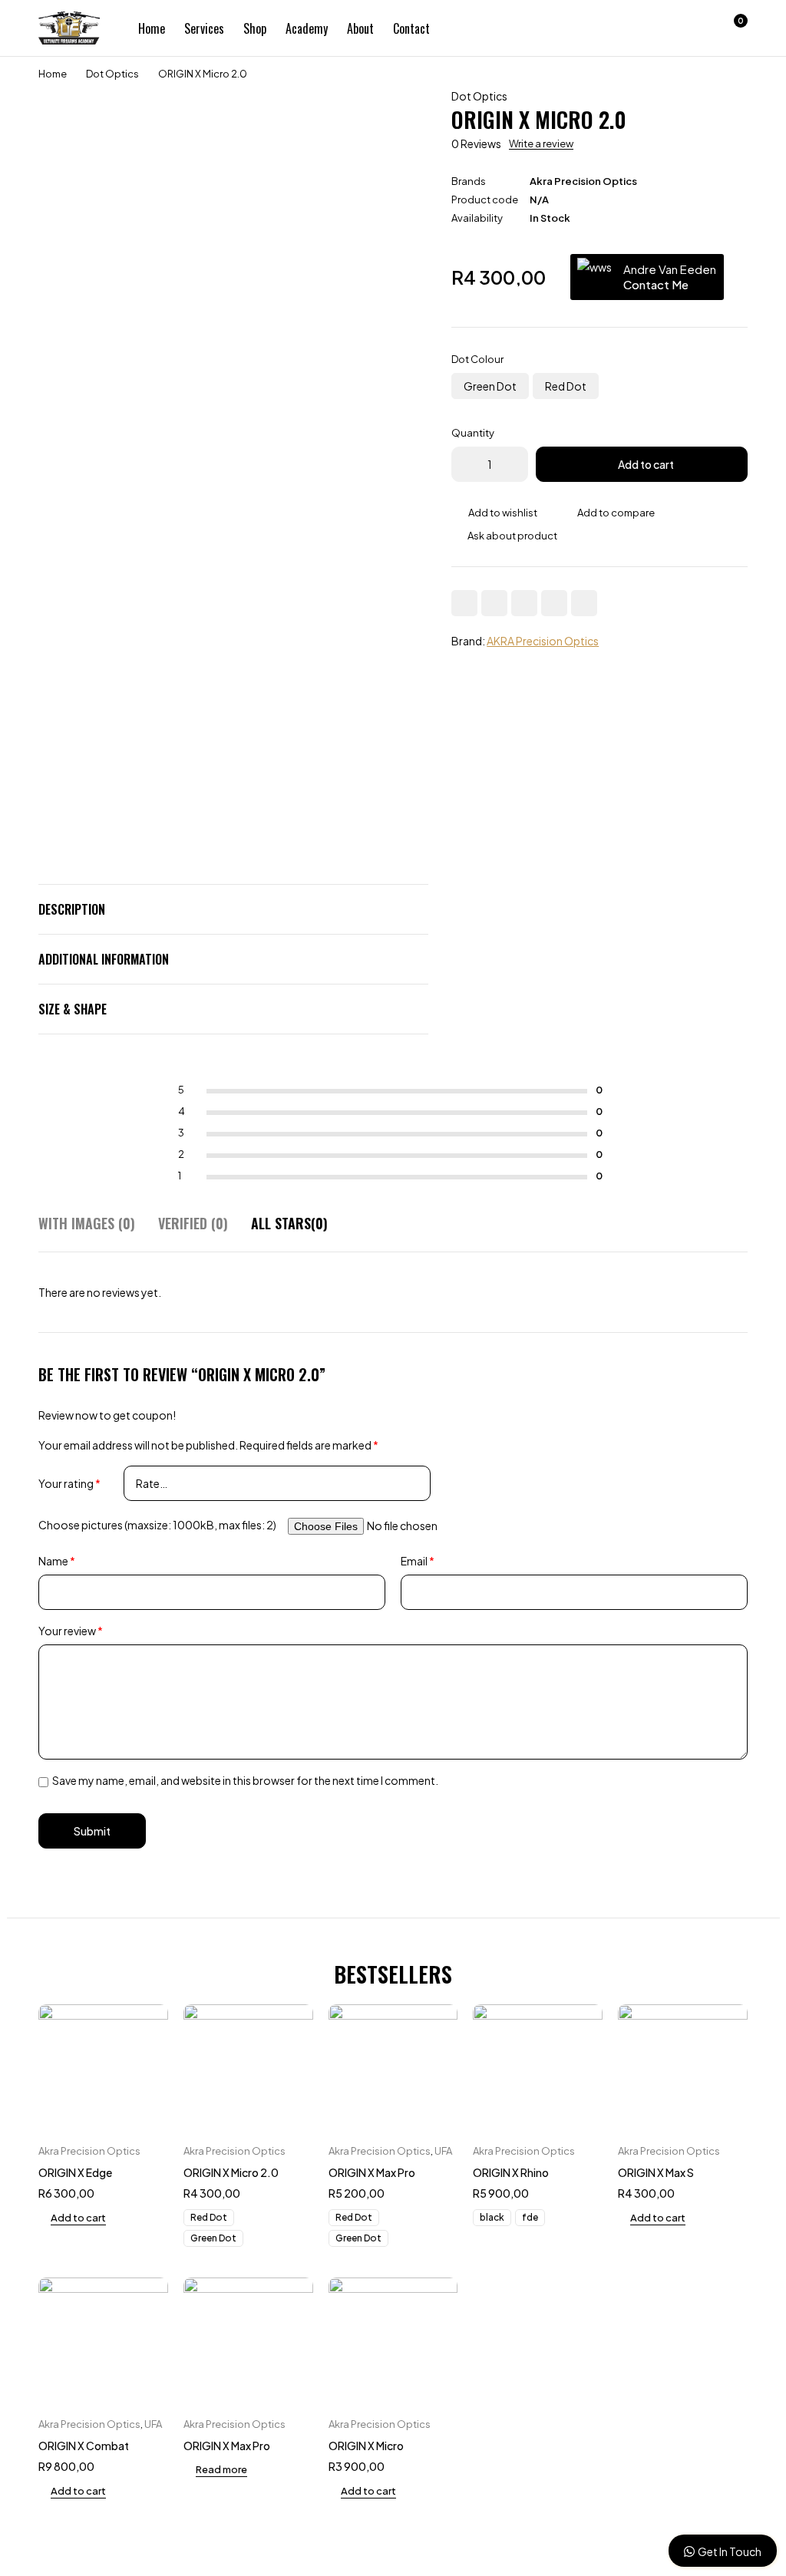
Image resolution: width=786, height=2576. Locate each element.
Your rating (69, 1483)
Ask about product (512, 536)
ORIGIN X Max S (656, 2172)
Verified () (193, 1224)
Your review (71, 1631)
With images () (87, 1224)
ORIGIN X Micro (366, 2446)
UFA (443, 2151)
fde (530, 2217)
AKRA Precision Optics (543, 641)
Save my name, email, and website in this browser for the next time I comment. (245, 1780)
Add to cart (646, 464)
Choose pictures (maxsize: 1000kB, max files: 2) (157, 1525)
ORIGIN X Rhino (511, 2172)
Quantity (473, 433)
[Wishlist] (692, 28)
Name (57, 1561)
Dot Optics (112, 74)
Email (418, 1561)
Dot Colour (477, 359)
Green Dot (490, 386)
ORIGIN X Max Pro (372, 2172)
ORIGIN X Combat (84, 2446)
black (492, 2217)
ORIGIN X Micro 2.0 (231, 2172)
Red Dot (566, 386)
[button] (72, 2218)
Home (53, 74)
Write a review (541, 143)
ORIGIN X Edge (75, 2172)
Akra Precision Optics (583, 181)
